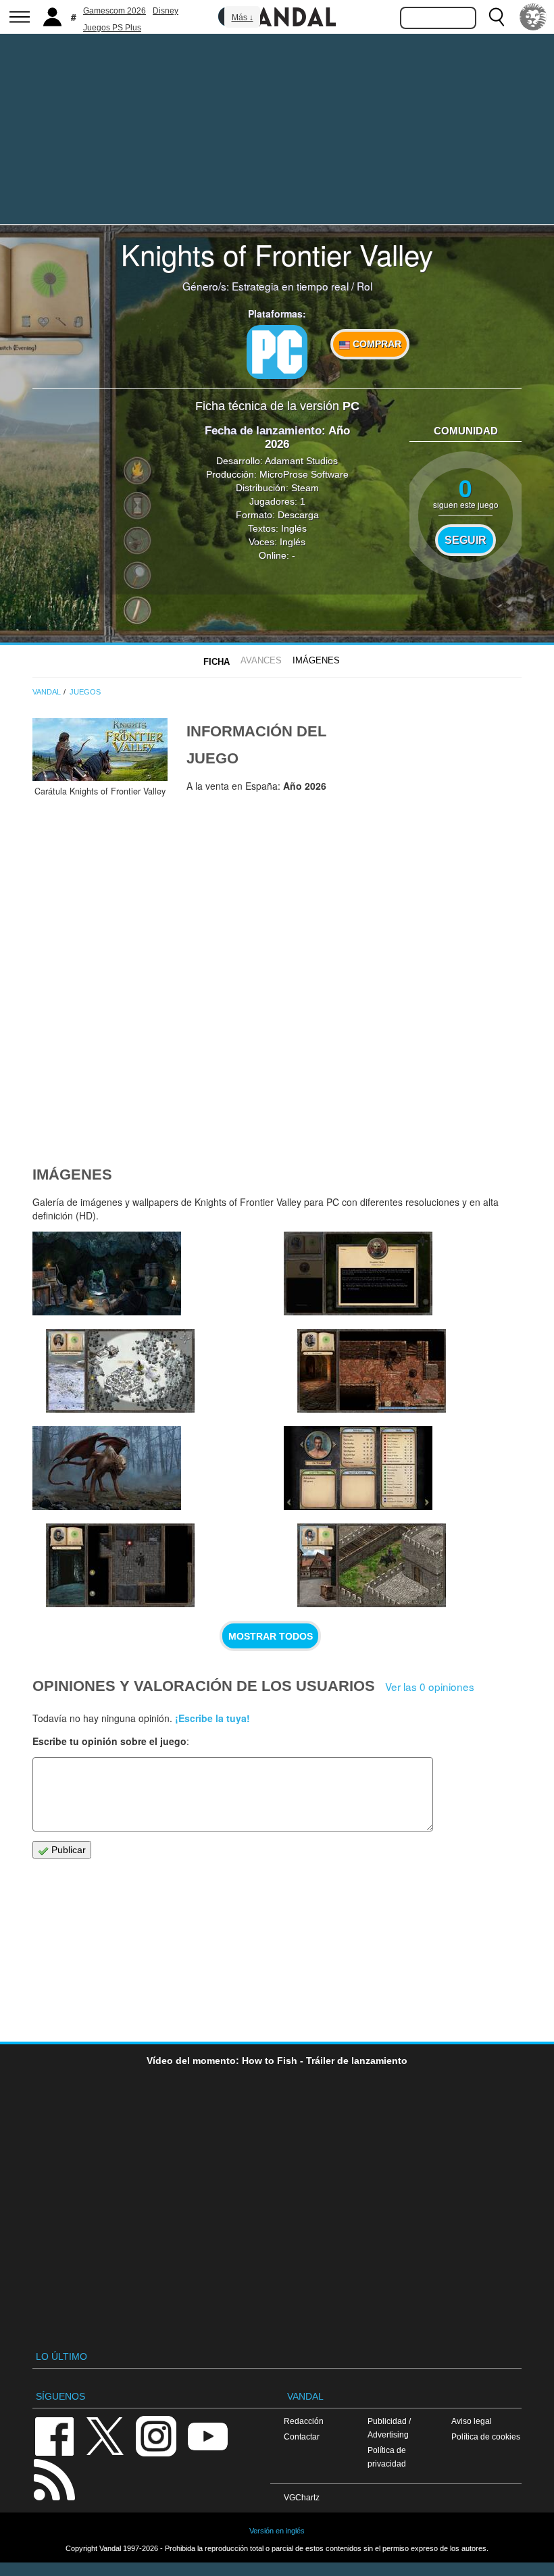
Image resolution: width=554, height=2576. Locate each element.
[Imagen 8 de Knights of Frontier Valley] (372, 1371)
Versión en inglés (277, 2531)
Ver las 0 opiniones (430, 1686)
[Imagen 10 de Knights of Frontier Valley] (120, 1371)
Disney (166, 11)
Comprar (376, 344)
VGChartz (302, 2497)
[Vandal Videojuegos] (277, 16)
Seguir (465, 540)
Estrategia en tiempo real (290, 286)
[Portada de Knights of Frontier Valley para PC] (100, 750)
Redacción (304, 2421)
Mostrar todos (271, 1636)
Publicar (67, 1850)
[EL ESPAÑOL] (533, 17)
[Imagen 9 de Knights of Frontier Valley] (358, 1273)
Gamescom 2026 (115, 11)
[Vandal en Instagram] (156, 2435)
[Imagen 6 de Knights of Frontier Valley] (120, 1565)
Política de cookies (486, 2436)
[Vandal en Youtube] (207, 2435)
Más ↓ (243, 18)
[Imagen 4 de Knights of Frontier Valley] (372, 1565)
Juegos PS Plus (112, 28)
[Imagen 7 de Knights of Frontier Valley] (107, 1468)
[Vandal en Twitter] (105, 2435)
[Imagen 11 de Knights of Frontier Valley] (107, 1273)
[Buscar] (497, 17)
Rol (364, 286)
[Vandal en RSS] (54, 2478)
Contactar (302, 2436)
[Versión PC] (277, 352)
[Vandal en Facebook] (54, 2435)
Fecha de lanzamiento (263, 431)
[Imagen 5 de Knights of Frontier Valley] (358, 1468)
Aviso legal (472, 2421)
